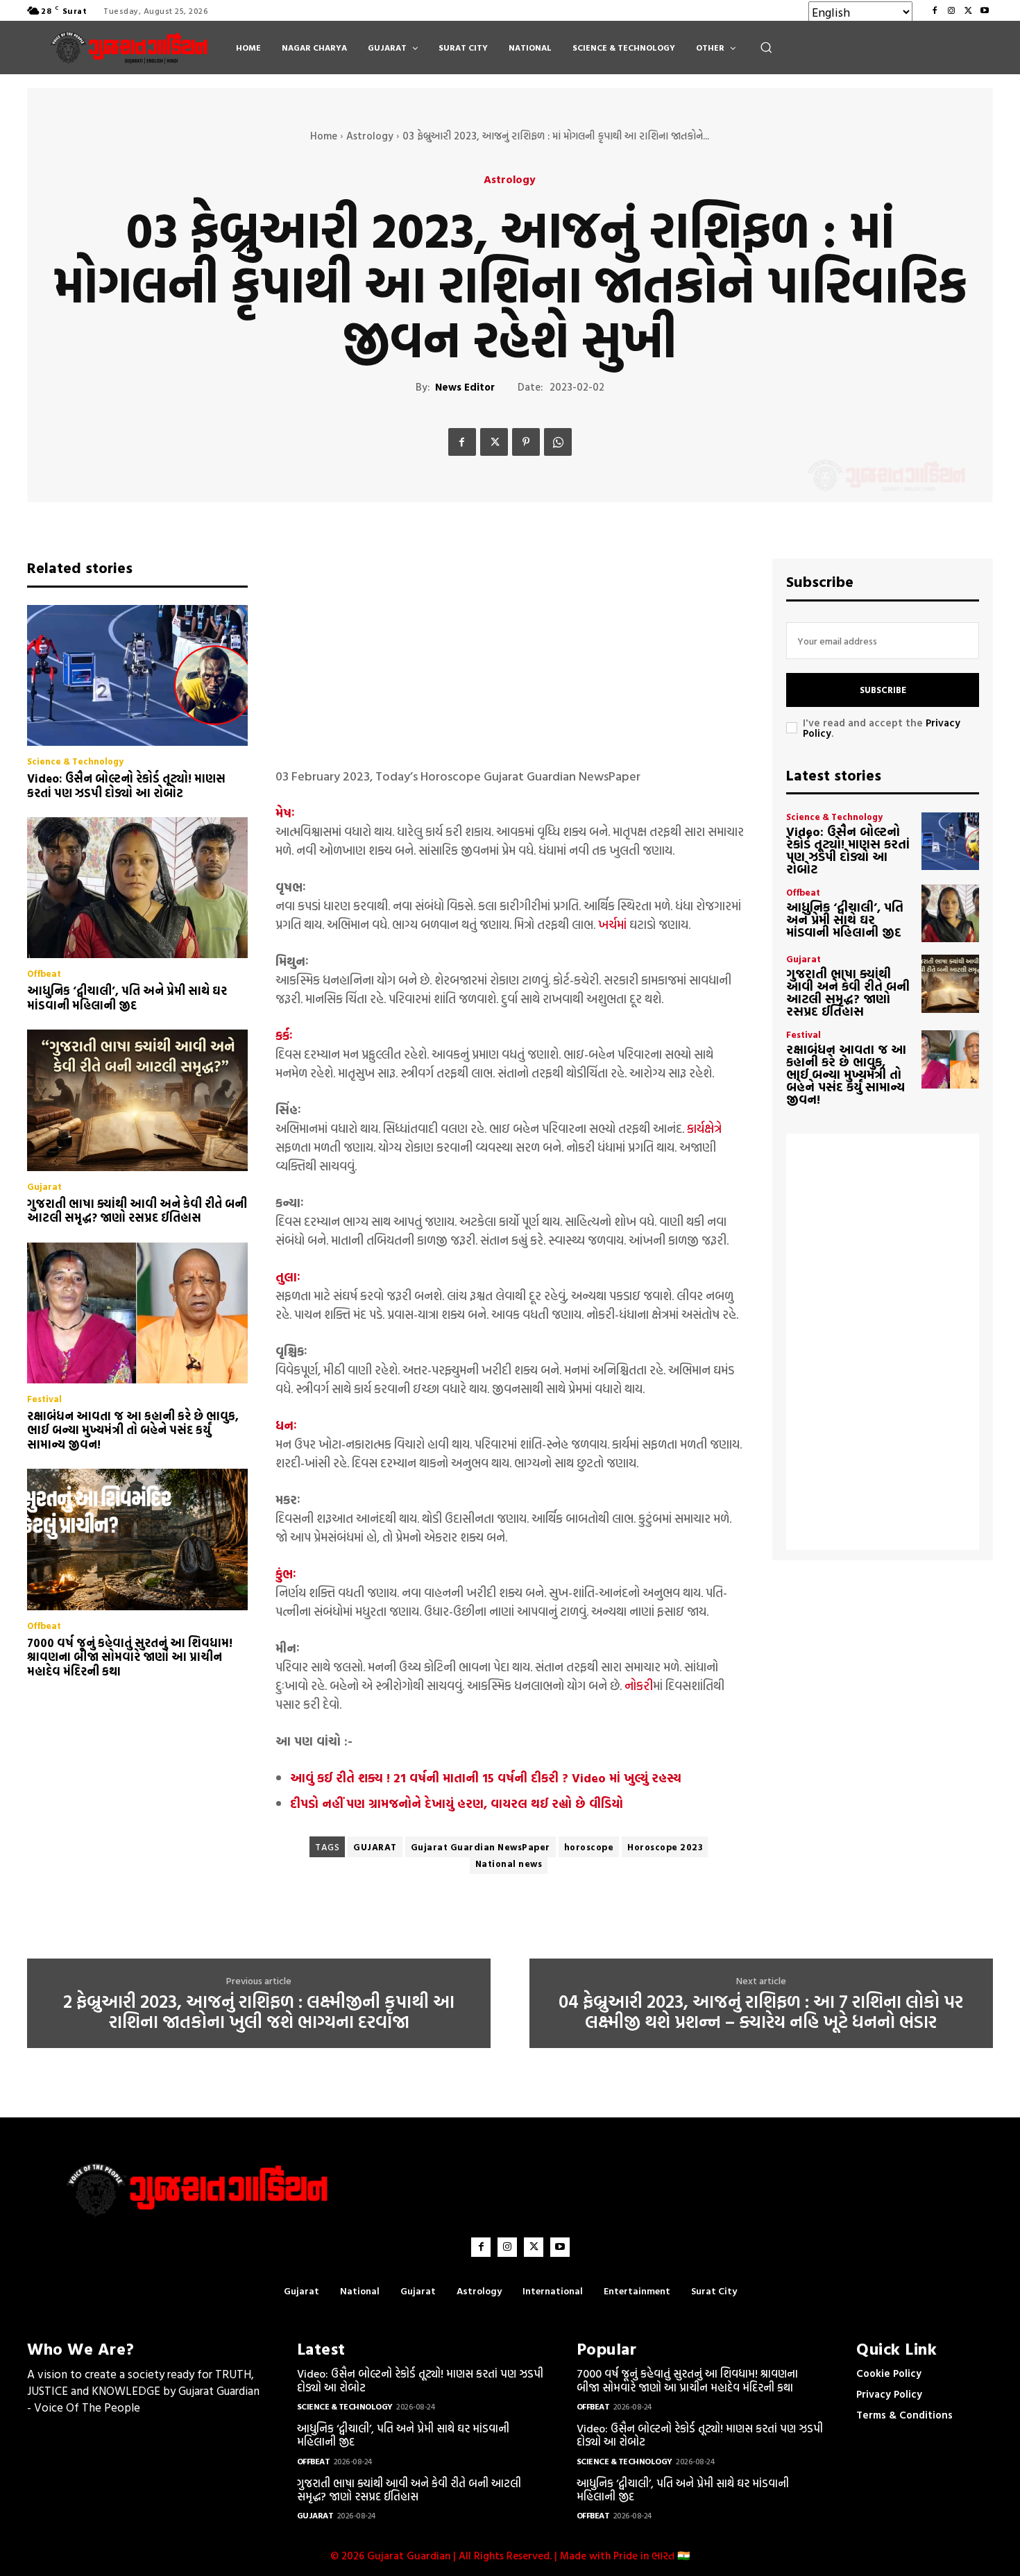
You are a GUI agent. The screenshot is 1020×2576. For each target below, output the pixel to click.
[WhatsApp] (558, 442)
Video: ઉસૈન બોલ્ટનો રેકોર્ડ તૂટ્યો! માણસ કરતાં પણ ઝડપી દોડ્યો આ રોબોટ (126, 785)
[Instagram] (951, 10)
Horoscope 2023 (665, 1847)
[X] (968, 10)
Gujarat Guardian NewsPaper (481, 1847)
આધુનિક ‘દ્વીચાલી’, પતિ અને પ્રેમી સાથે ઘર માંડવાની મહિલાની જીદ (127, 997)
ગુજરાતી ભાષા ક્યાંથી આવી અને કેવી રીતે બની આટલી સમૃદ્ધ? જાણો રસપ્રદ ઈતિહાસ (137, 1210)
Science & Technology (75, 761)
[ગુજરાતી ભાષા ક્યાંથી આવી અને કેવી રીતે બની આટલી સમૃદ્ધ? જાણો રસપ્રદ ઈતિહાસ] (137, 1100)
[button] (766, 47)
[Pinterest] (526, 442)
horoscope (589, 1847)
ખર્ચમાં (612, 924)
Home (324, 136)
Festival (44, 1399)
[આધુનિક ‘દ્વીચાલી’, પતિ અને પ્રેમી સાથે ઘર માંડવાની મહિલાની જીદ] (137, 888)
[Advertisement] (510, 656)
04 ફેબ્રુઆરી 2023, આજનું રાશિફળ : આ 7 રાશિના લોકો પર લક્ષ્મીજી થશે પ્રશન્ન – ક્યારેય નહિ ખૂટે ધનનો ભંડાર (761, 2012)
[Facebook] (935, 10)
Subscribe (883, 690)
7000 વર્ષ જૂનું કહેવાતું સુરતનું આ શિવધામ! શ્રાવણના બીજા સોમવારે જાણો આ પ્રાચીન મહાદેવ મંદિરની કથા (130, 1657)
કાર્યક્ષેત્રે (704, 1128)
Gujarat (44, 1187)
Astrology (370, 136)
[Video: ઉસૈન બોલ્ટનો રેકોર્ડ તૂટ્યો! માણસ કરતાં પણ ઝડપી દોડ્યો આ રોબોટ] (137, 676)
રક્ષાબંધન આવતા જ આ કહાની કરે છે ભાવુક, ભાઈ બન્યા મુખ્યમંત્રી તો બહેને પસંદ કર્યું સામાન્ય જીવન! (133, 1430)
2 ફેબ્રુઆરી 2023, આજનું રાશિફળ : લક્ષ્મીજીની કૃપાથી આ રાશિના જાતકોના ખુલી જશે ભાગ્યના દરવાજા (259, 2012)
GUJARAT (375, 1847)
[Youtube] (985, 10)
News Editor (465, 387)
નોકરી (639, 1686)
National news (509, 1863)
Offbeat (44, 974)
